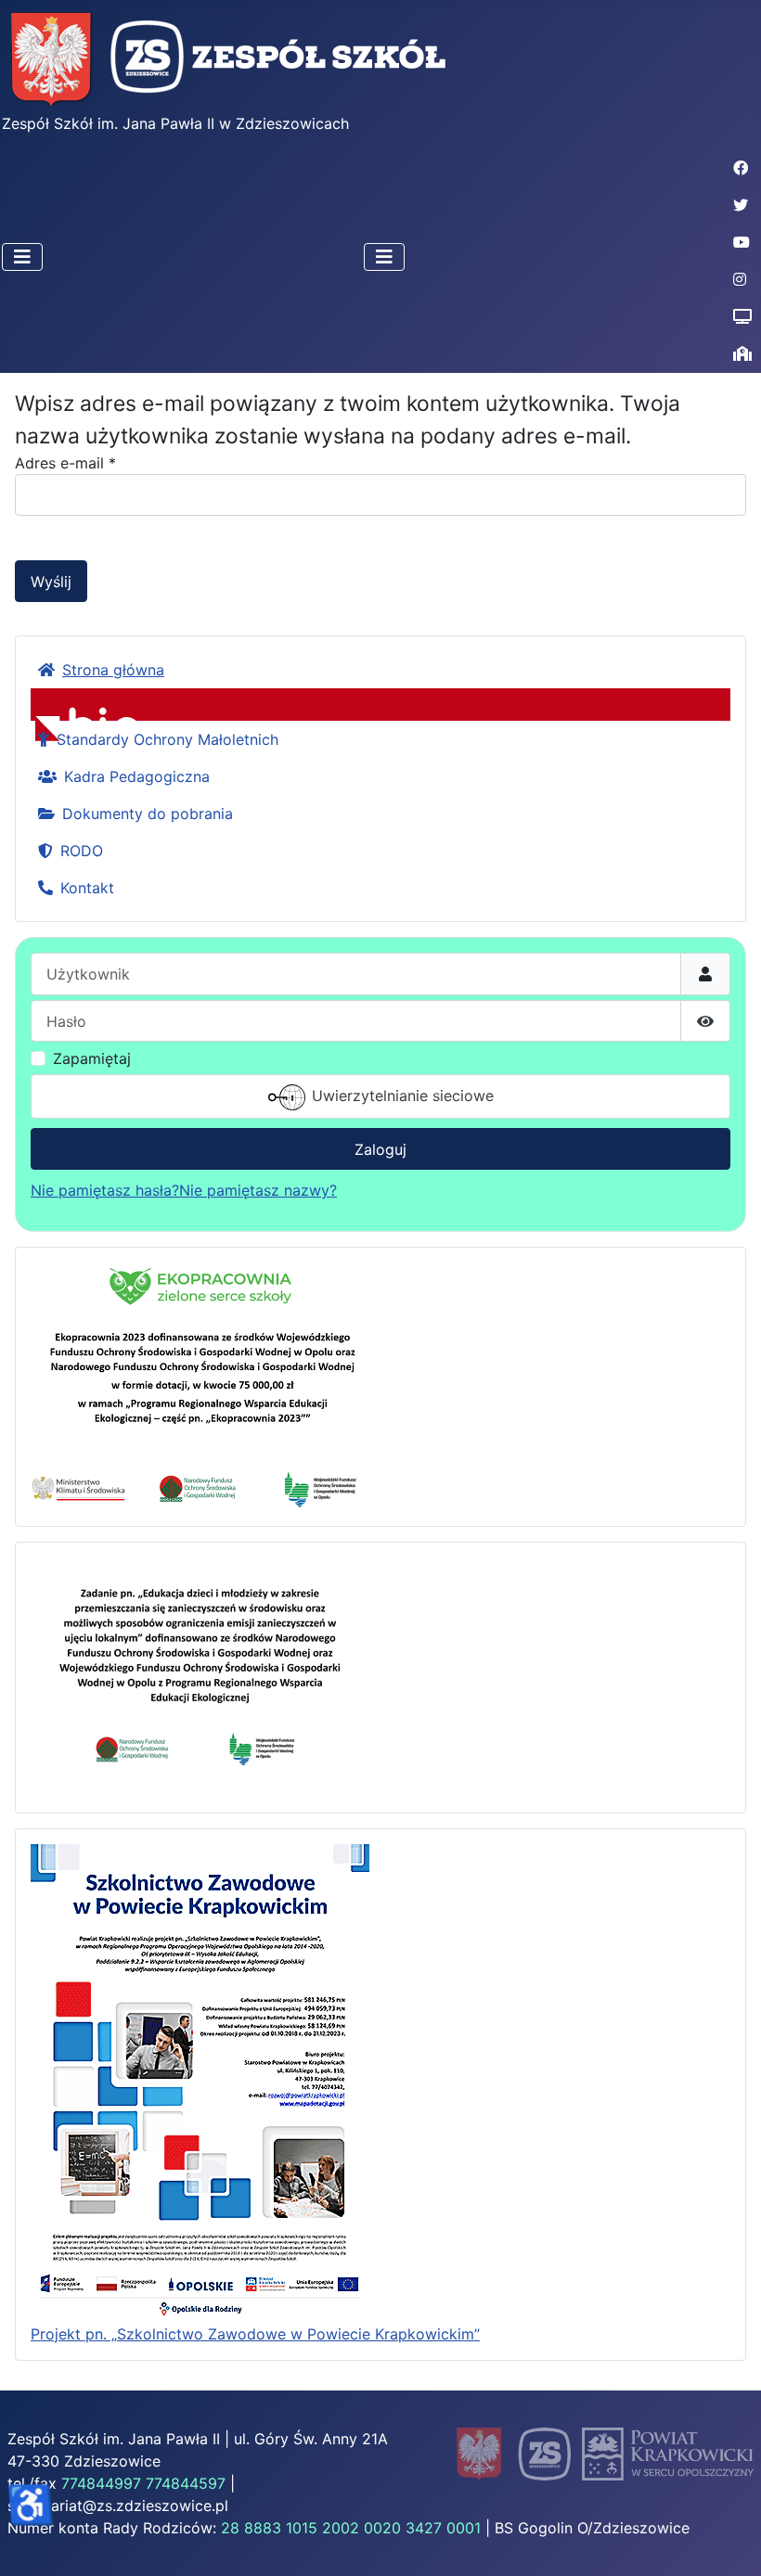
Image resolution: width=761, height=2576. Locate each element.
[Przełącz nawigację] (22, 257)
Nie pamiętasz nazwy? (258, 1190)
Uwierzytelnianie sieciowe (400, 1096)
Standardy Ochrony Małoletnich (168, 739)
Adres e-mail (65, 463)
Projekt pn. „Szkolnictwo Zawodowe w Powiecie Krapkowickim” (255, 2334)
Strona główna (113, 670)
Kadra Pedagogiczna (137, 776)
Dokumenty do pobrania (148, 814)
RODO (82, 851)
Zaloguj (380, 1149)
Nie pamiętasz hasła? (105, 1190)
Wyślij (51, 582)
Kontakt (87, 888)
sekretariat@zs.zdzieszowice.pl (118, 2506)
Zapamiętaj (92, 1058)
